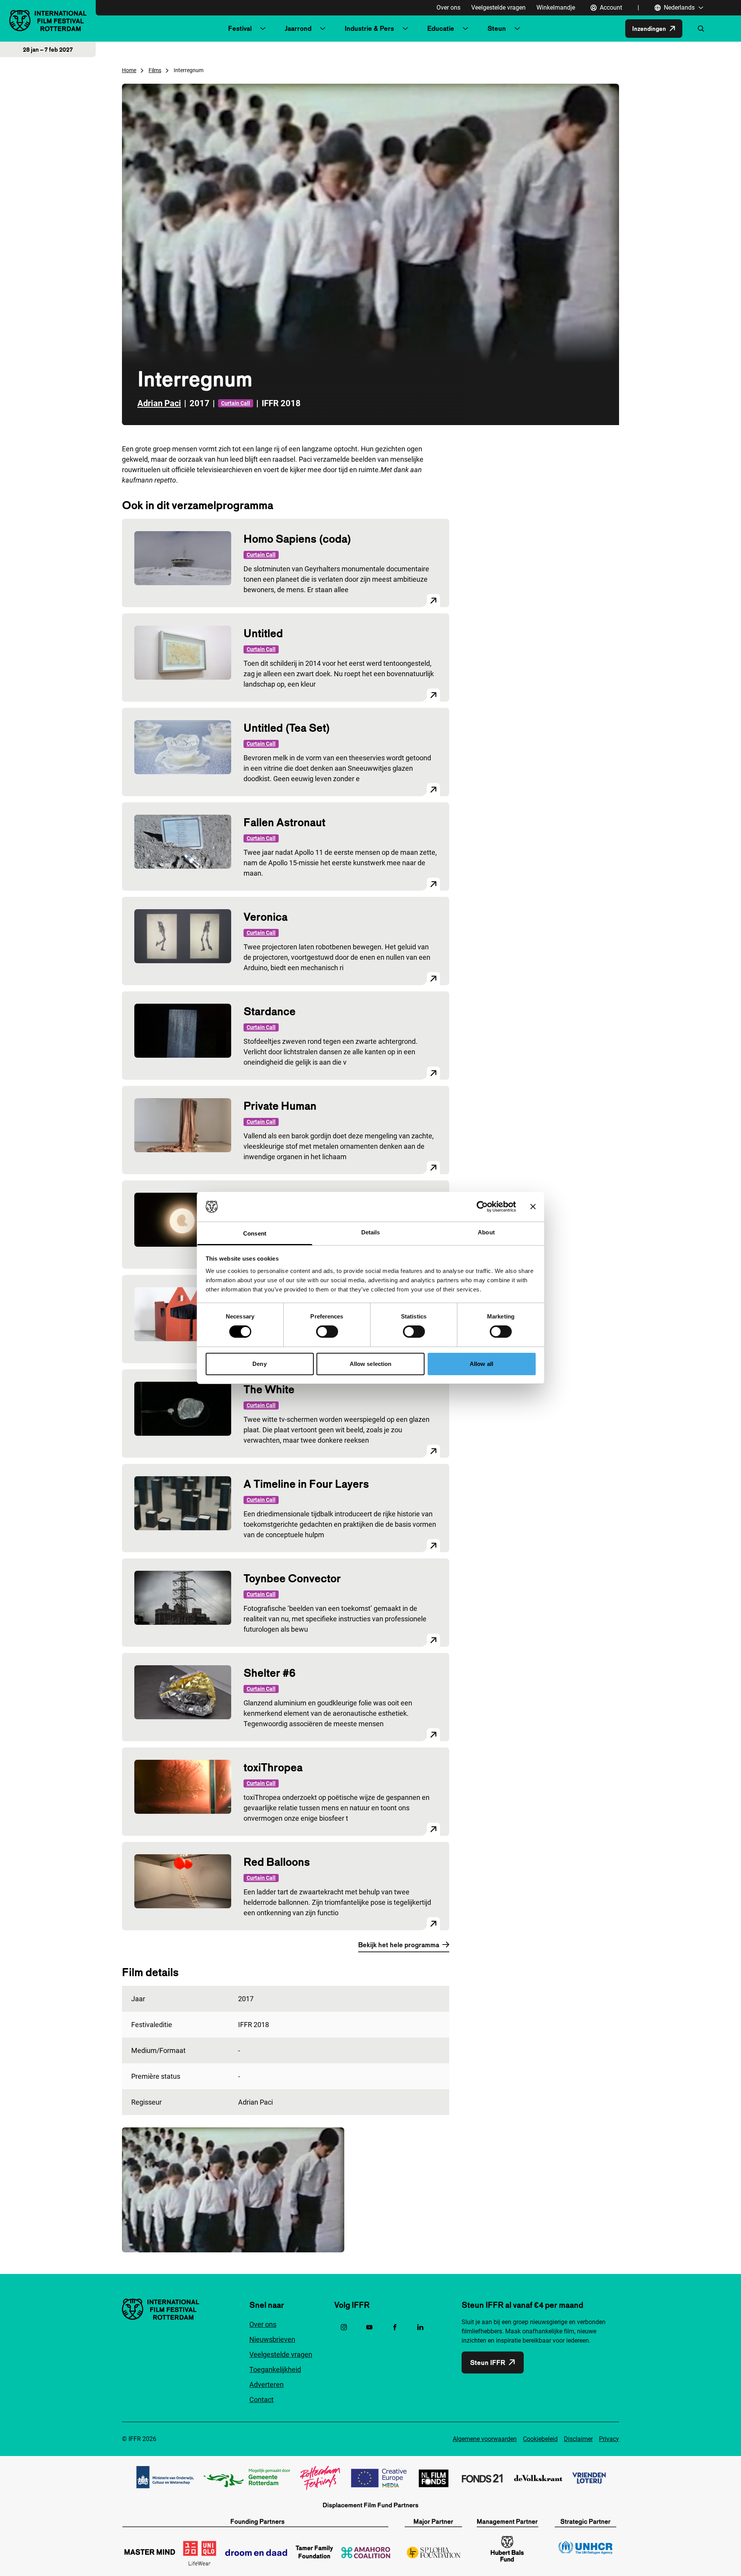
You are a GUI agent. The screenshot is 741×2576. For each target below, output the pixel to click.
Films (155, 70)
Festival (240, 28)
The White (269, 1389)
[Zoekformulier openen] (701, 29)
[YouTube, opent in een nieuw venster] (369, 2327)
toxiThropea (273, 1767)
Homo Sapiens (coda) (297, 539)
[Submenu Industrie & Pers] (405, 29)
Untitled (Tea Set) (287, 728)
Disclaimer (578, 2439)
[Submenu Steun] (517, 29)
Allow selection (371, 1364)
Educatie (441, 28)
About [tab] (486, 1232)
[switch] (327, 1332)
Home (129, 70)
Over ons (448, 8)
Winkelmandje (556, 8)
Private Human (280, 1106)
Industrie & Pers (369, 28)
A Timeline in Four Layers (306, 1484)
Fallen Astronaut (284, 822)
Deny (259, 1364)
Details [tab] (371, 1232)
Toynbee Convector (292, 1578)
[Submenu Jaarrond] (323, 29)
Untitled (263, 633)
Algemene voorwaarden (485, 2439)
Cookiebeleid (540, 2439)
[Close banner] (533, 1207)
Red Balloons (277, 1862)
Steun (497, 28)
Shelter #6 (270, 1673)
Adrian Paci (159, 403)
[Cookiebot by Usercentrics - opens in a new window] (482, 1207)
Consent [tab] (255, 1233)
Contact (261, 2400)
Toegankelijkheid (275, 2369)
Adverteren (266, 2384)
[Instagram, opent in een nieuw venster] (344, 2327)
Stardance (270, 1011)
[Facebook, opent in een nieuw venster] (395, 2327)
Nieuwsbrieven (272, 2339)
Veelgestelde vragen (498, 8)
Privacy (609, 2439)
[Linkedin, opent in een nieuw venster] (420, 2327)
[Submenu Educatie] (465, 29)
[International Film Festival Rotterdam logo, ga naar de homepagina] (48, 21)
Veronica (266, 917)
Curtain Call (236, 403)
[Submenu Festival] (263, 29)
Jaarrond (298, 28)
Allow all (481, 1364)
